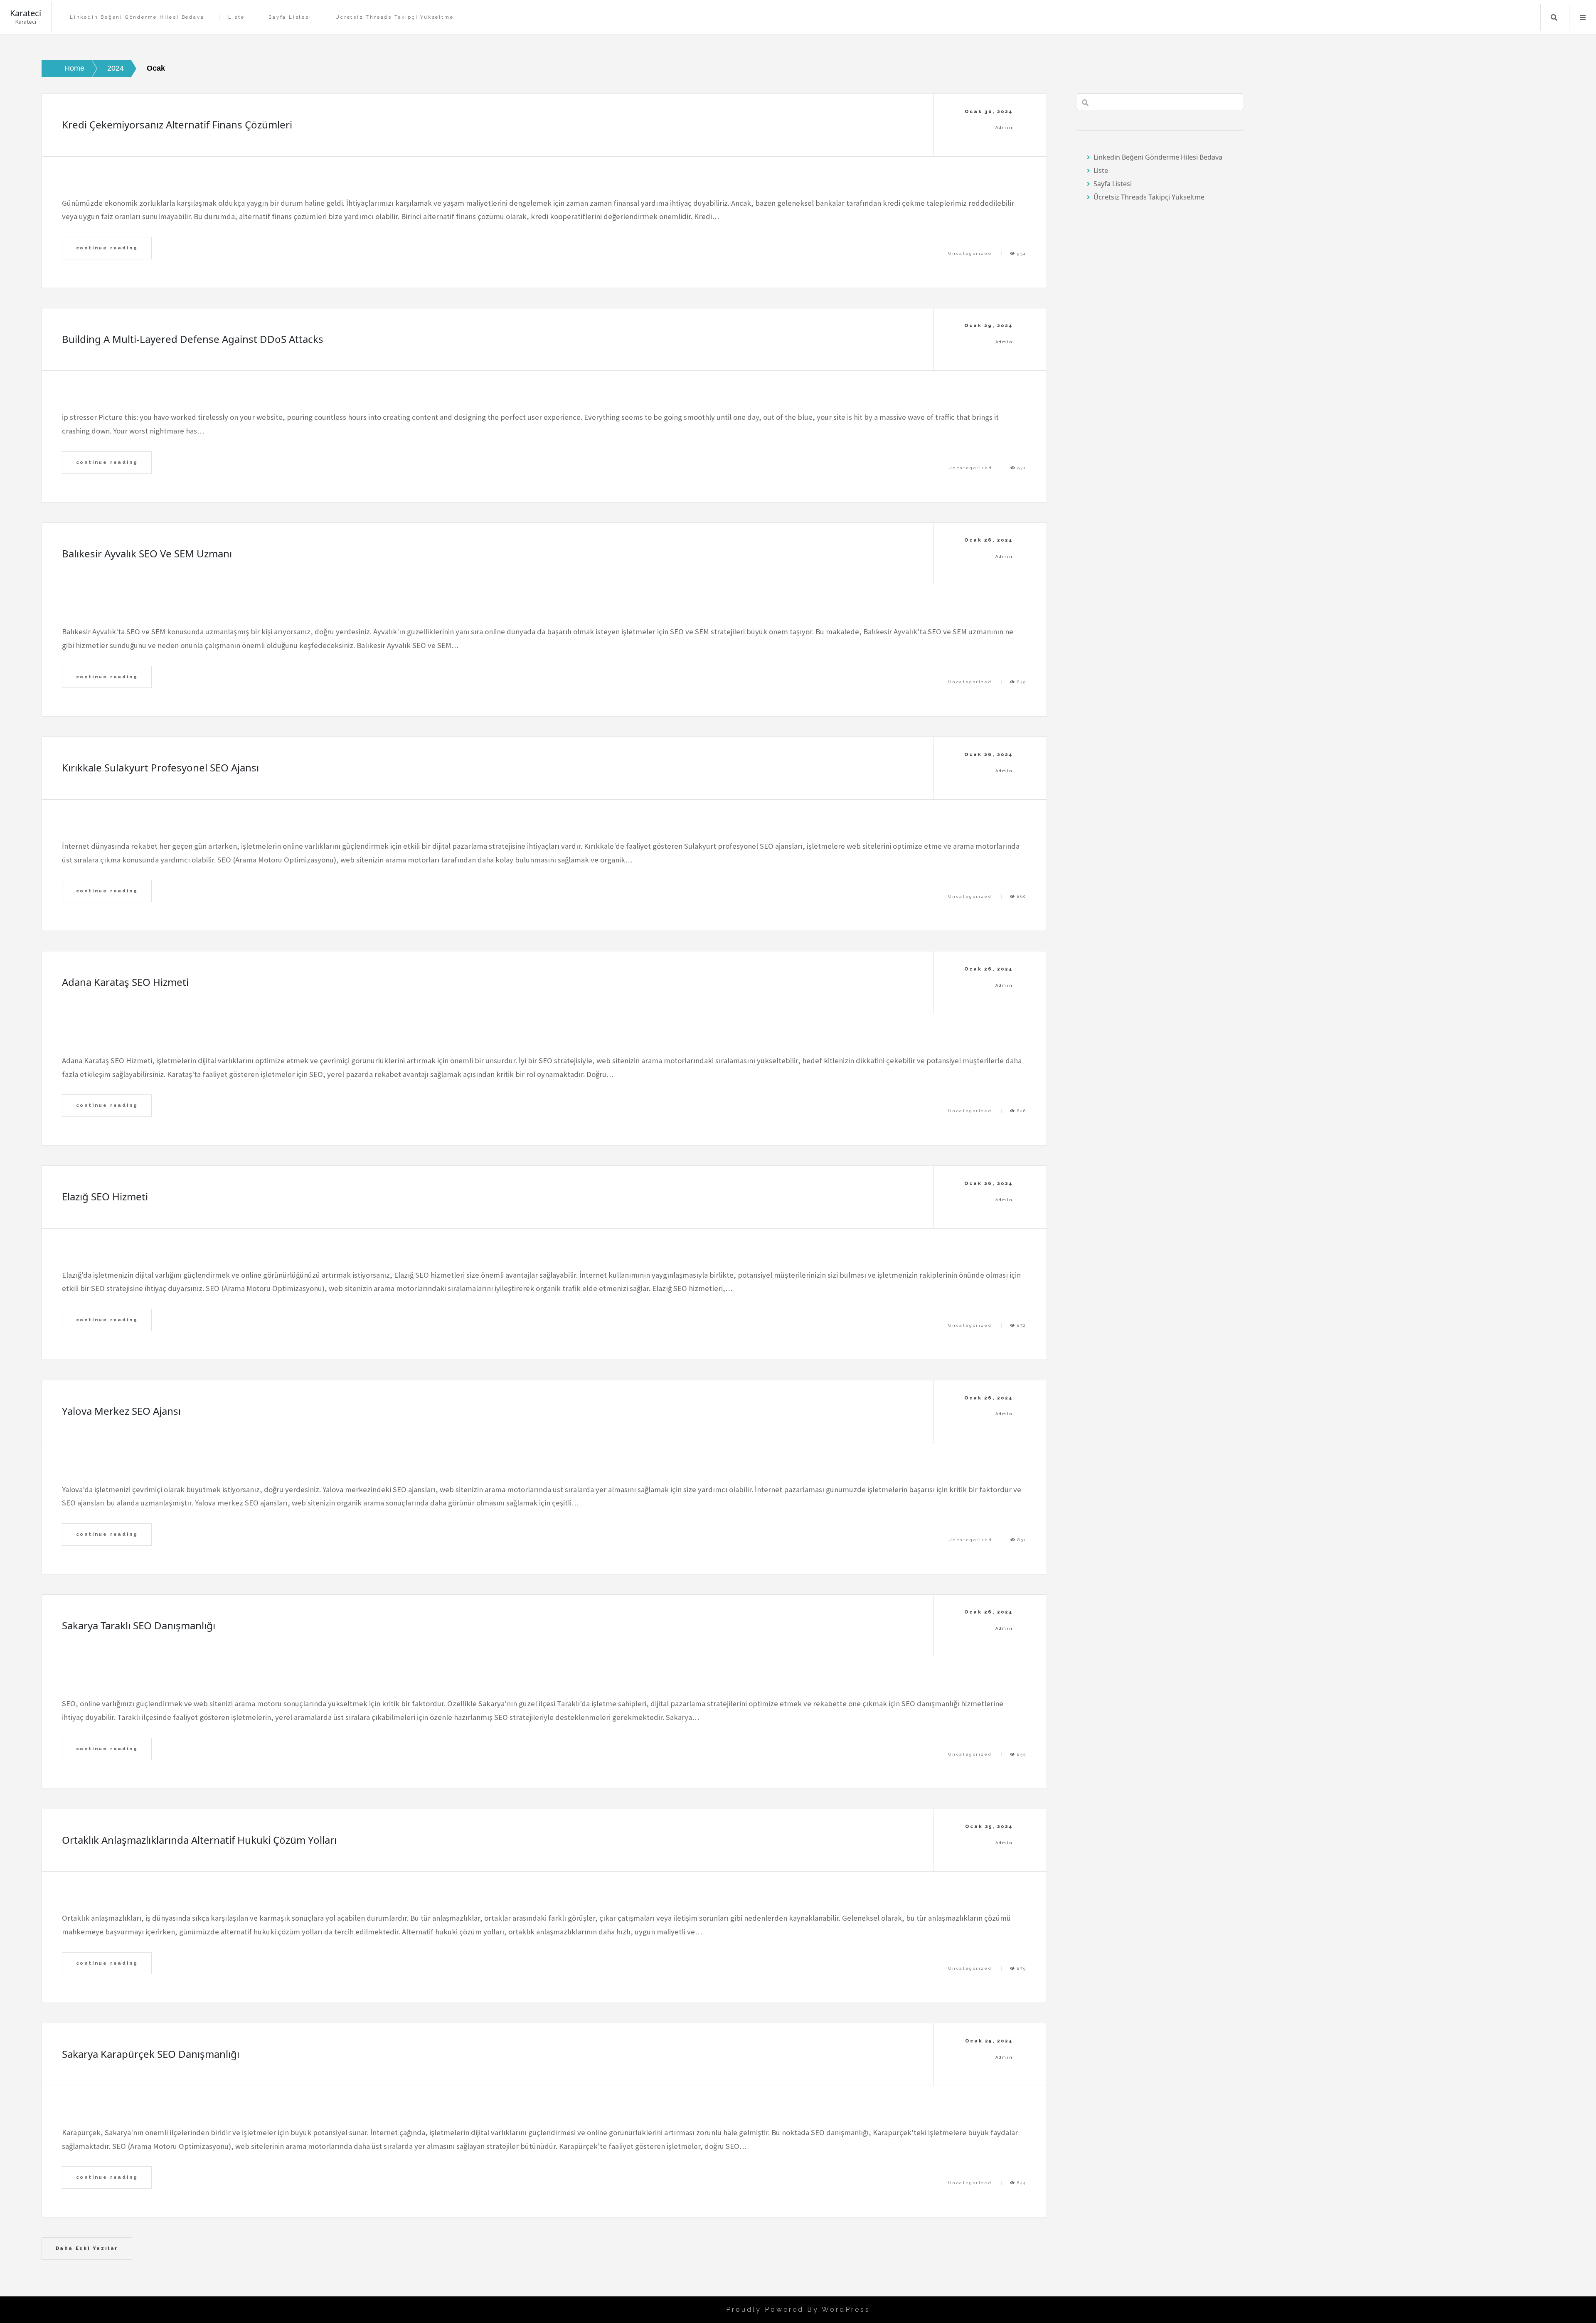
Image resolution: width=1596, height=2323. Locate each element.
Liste (236, 17)
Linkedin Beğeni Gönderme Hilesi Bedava (137, 17)
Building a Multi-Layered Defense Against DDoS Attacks (193, 339)
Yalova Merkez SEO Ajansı (121, 1411)
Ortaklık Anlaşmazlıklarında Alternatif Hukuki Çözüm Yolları (199, 1840)
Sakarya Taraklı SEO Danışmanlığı (139, 1625)
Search (1554, 17)
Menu (1583, 17)
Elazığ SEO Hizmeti (105, 1196)
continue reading (107, 248)
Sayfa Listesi (290, 17)
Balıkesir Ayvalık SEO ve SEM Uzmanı (147, 553)
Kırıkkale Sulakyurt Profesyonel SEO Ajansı (160, 767)
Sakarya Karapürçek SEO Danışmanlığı (151, 2054)
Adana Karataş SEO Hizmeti (125, 982)
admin (1004, 127)
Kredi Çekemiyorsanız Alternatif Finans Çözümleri (177, 124)
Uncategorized (970, 253)
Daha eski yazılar (87, 2248)
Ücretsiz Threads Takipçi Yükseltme (394, 17)
